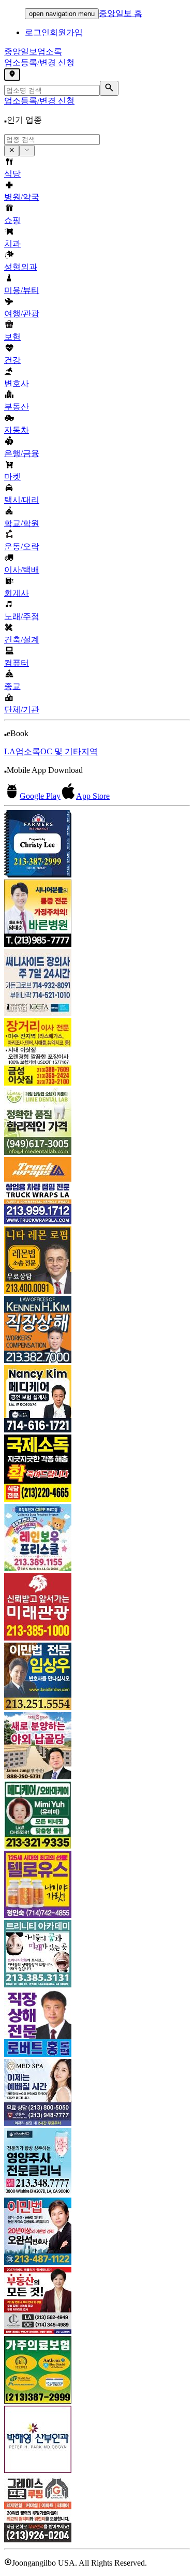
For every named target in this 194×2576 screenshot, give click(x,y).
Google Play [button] (40, 796)
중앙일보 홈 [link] (121, 13)
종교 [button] (12, 686)
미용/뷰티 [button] (22, 290)
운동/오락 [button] (22, 546)
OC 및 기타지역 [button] (69, 751)
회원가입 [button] (66, 32)
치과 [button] (12, 244)
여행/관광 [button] (22, 313)
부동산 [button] (17, 407)
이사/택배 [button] (22, 570)
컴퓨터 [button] (17, 663)
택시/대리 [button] (22, 500)
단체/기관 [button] (22, 709)
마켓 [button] (12, 477)
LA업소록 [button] (22, 751)
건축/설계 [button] (22, 640)
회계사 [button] (17, 593)
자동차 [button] (17, 430)
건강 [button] (12, 360)
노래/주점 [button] (22, 616)
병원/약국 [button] (22, 197)
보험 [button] (12, 337)
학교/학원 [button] (22, 523)
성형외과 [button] (21, 267)
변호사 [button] (17, 383)
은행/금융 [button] (22, 453)
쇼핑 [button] (12, 220)
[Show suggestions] (12, 151)
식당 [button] (12, 174)
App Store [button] (93, 796)
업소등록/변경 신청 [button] (39, 62)
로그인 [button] (37, 32)
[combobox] (52, 140)
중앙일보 (33, 52)
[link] (97, 845)
